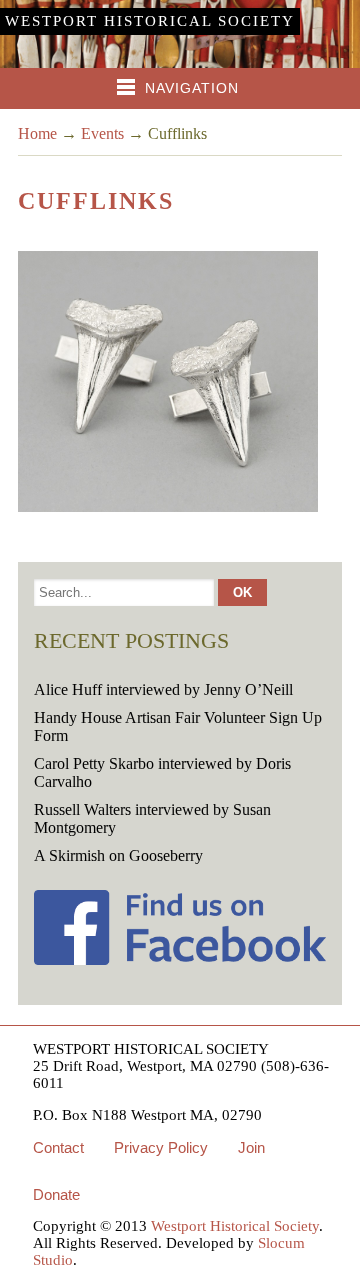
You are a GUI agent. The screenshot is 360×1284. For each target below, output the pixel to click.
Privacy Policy (161, 1147)
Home (37, 133)
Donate (56, 1194)
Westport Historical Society (150, 21)
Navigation (192, 88)
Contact (58, 1147)
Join (251, 1147)
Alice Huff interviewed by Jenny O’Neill (163, 689)
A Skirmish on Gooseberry (118, 855)
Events (102, 133)
